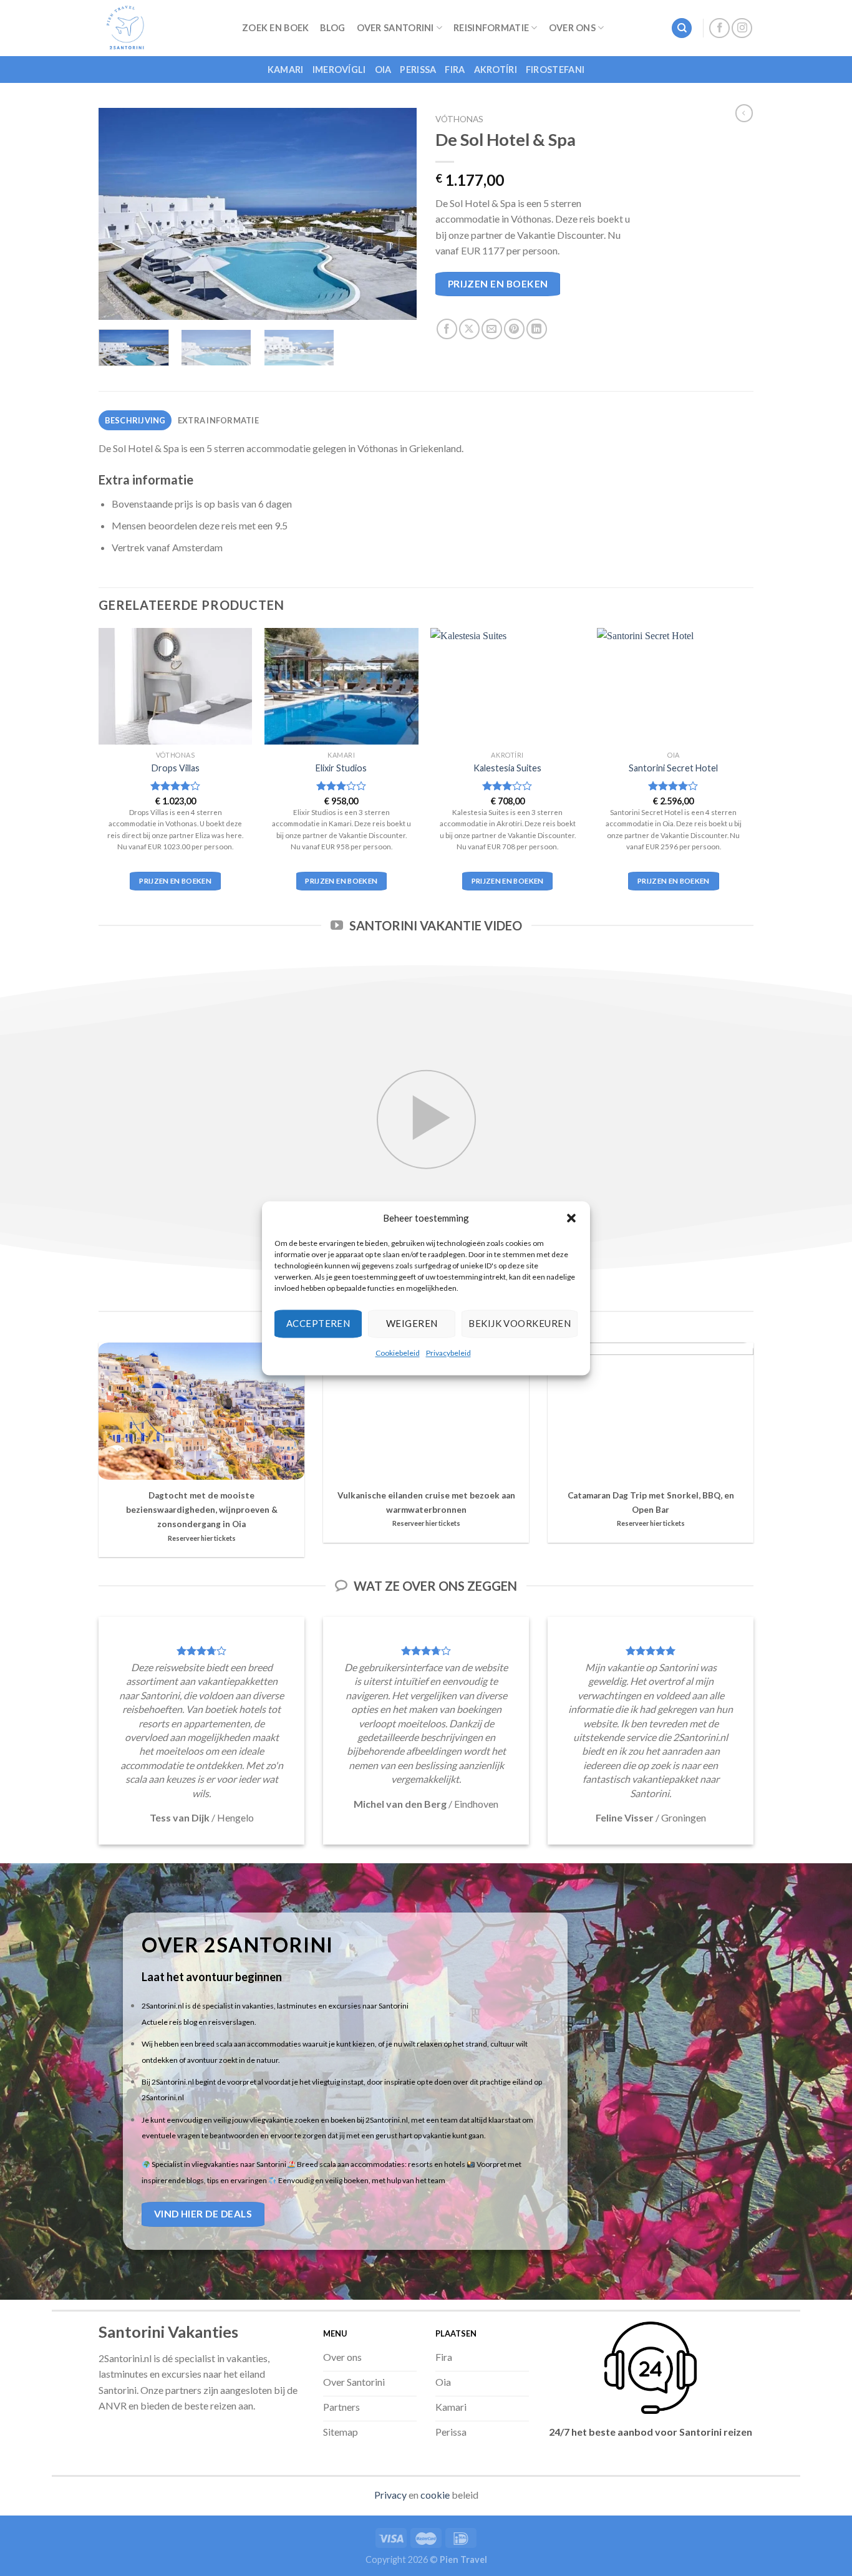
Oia (383, 70)
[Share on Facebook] (447, 329)
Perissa (418, 70)
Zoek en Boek (275, 28)
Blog (332, 28)
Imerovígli (339, 70)
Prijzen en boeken (498, 284)
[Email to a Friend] (492, 329)
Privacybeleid (448, 1353)
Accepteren (318, 1323)
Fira (455, 70)
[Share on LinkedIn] (537, 329)
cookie (435, 2495)
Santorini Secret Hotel (673, 768)
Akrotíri (496, 70)
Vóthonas (459, 119)
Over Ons (572, 28)
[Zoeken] (682, 28)
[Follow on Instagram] (742, 28)
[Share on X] (469, 329)
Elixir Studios (341, 768)
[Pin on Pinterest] (514, 329)
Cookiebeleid (398, 1353)
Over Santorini (395, 28)
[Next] (395, 214)
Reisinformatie (491, 28)
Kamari (286, 70)
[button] (571, 1218)
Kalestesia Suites (507, 768)
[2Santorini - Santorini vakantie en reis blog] (161, 28)
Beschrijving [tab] (135, 420)
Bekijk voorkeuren (520, 1323)
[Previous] (120, 214)
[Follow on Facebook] (719, 28)
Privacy (390, 2495)
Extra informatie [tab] (218, 420)
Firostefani (555, 70)
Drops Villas (176, 768)
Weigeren (412, 1323)
